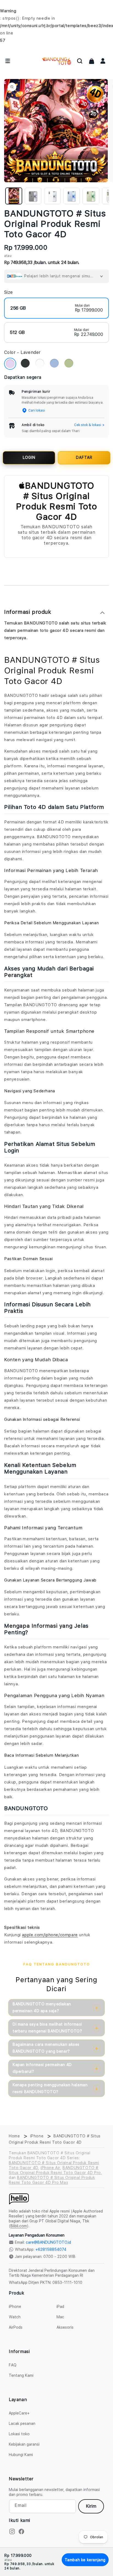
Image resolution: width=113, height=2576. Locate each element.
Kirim (91, 2506)
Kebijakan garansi (24, 2444)
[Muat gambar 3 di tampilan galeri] (52, 196)
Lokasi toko (19, 2434)
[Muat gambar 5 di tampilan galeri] (91, 196)
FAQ (13, 2365)
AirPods (16, 2327)
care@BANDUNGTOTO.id (48, 2242)
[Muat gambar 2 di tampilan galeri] (33, 196)
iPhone (37, 2136)
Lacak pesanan (22, 2424)
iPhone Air (50, 2168)
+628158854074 (51, 2249)
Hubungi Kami (21, 2455)
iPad (60, 2307)
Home (14, 2136)
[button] (80, 61)
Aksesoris (65, 2327)
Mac (60, 2317)
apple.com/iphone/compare (50, 1935)
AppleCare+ (19, 2413)
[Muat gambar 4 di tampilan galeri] (72, 196)
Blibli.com (19, 2226)
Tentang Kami (21, 2375)
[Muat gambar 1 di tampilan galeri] (14, 196)
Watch (15, 2317)
